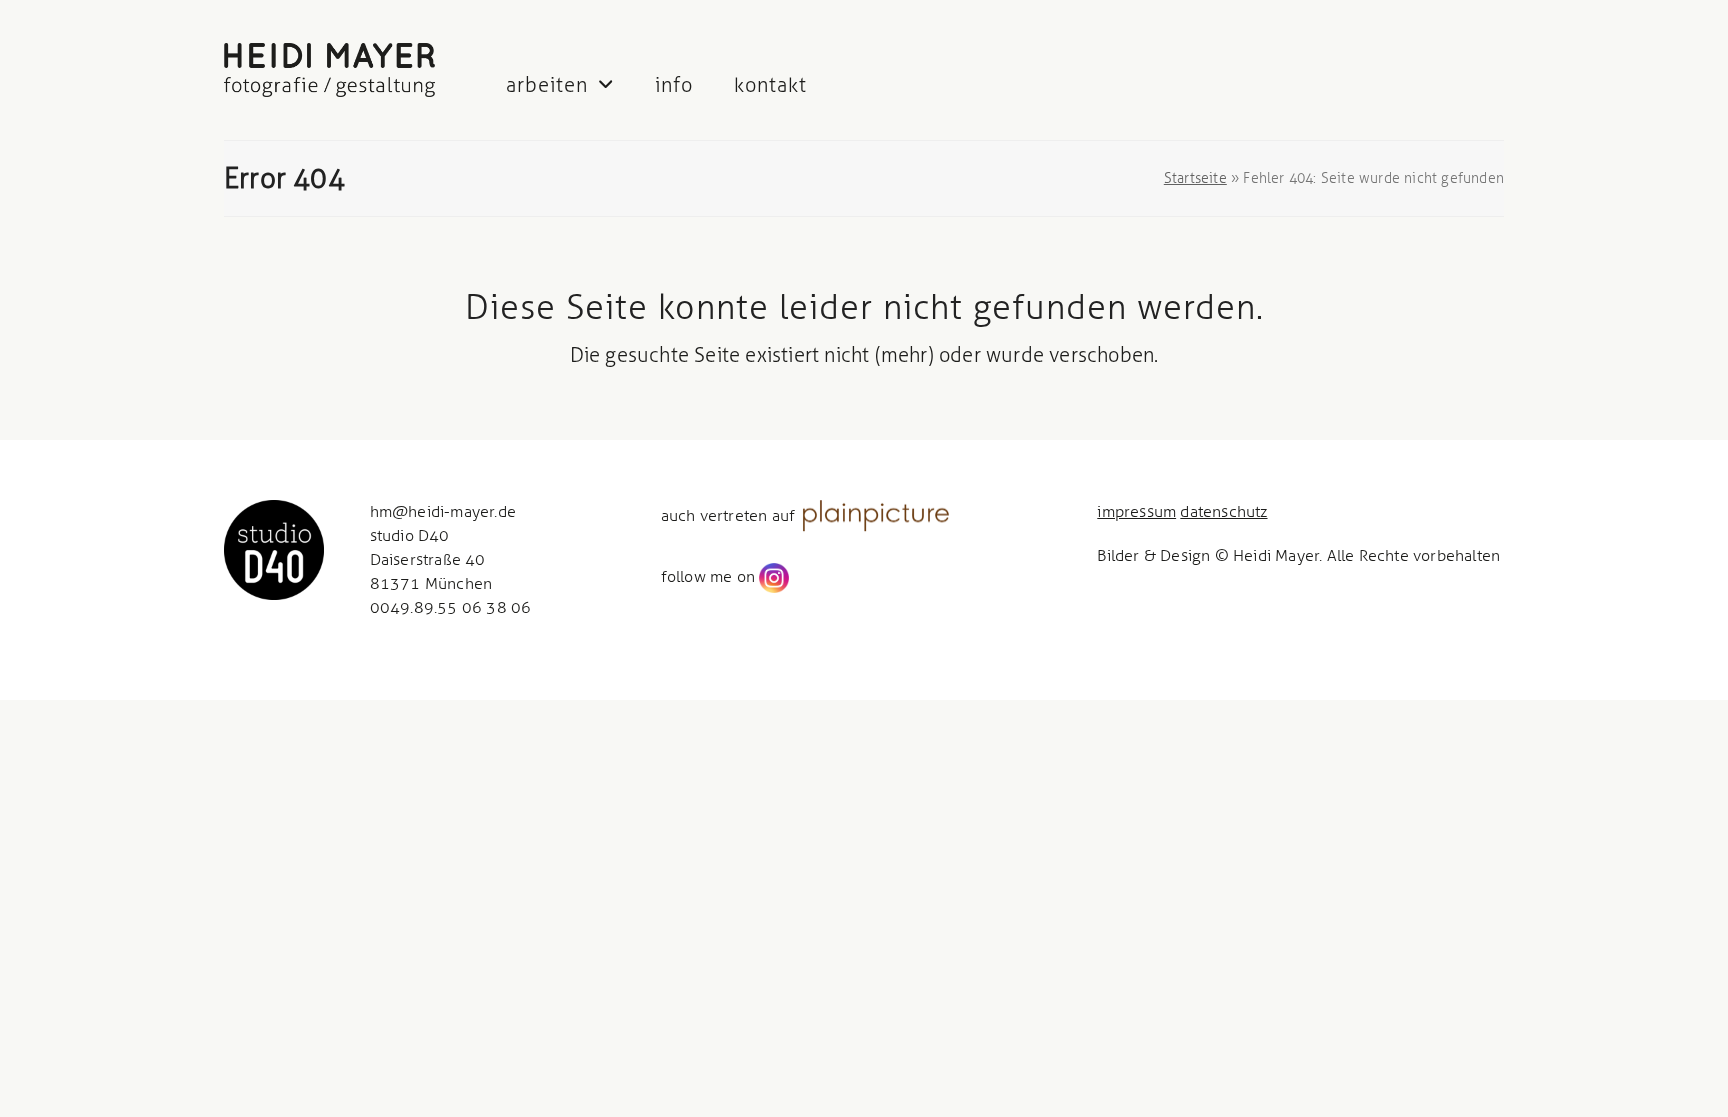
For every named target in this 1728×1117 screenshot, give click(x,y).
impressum (1136, 511)
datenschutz (1223, 511)
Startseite (1195, 178)
